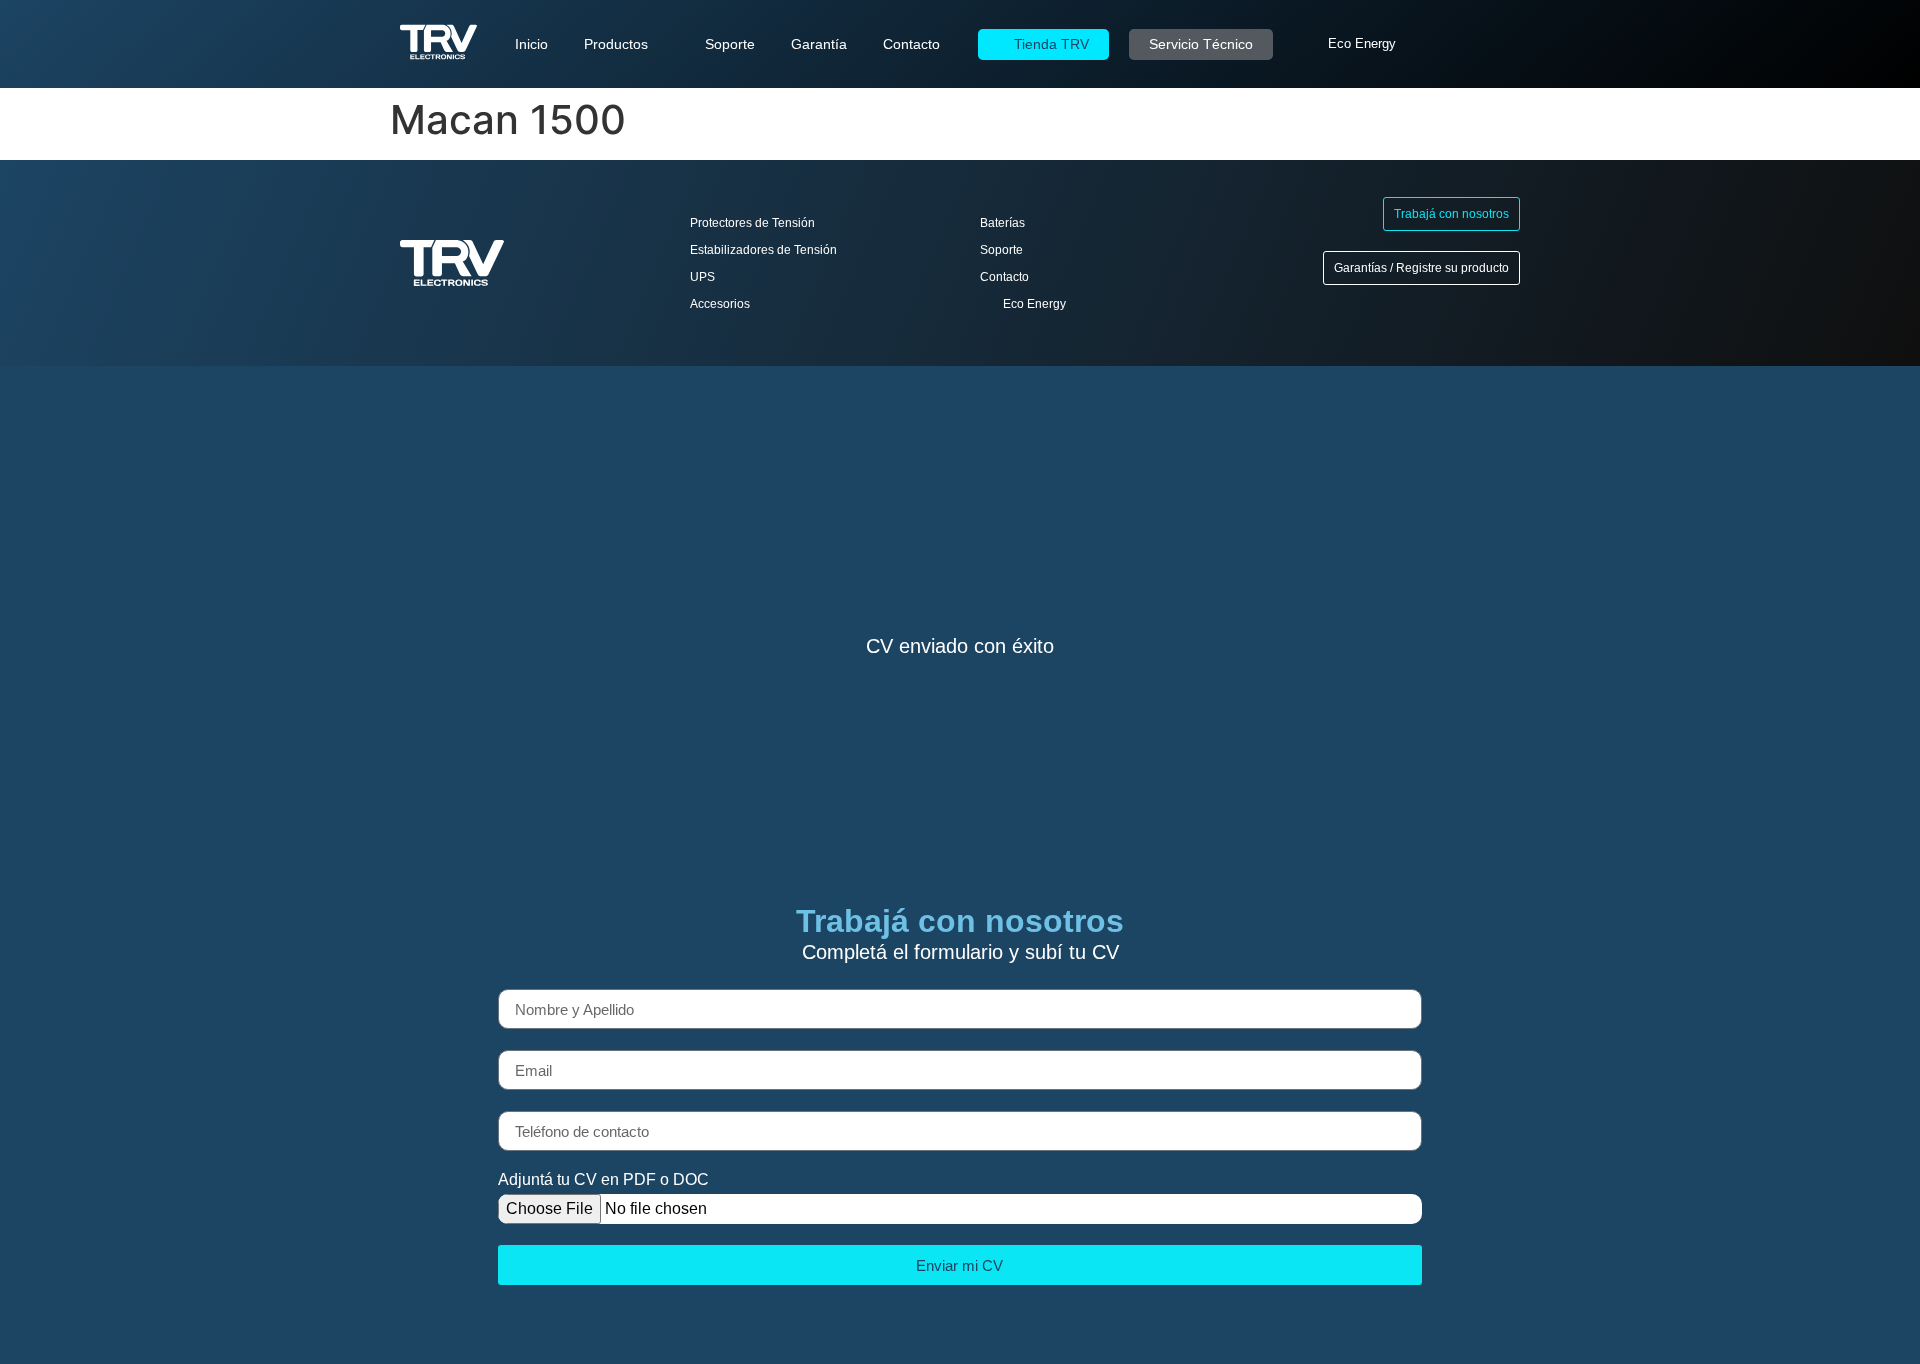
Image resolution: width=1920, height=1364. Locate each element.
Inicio (531, 44)
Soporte (730, 44)
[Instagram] (1490, 44)
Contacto (911, 44)
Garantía (819, 44)
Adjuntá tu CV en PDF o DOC (603, 1180)
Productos (616, 44)
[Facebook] (1461, 44)
